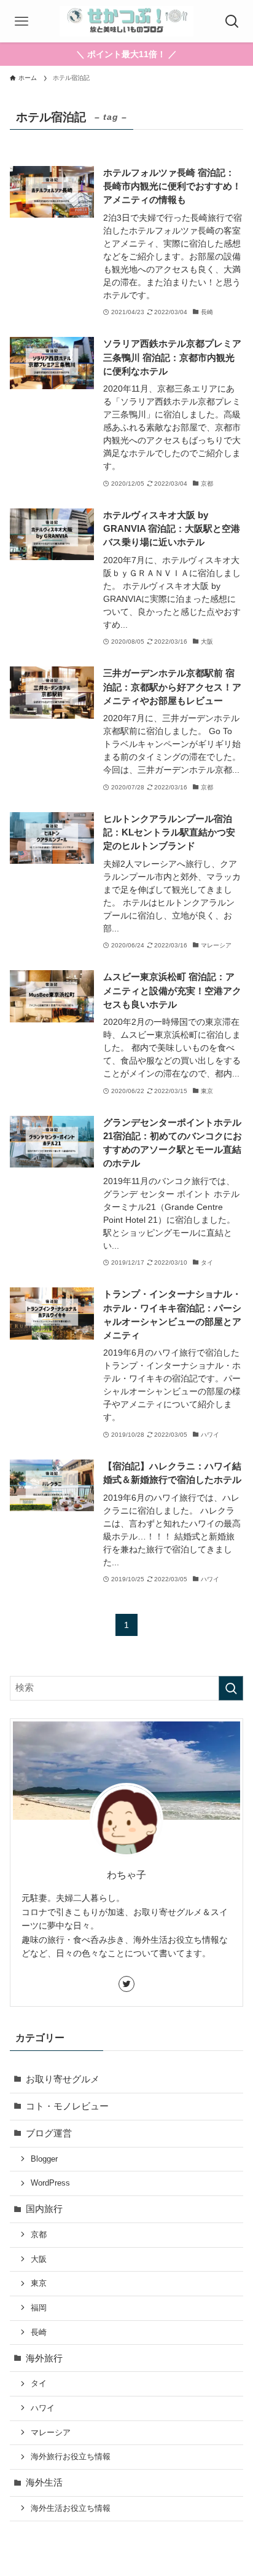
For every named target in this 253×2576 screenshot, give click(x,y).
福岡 (39, 2308)
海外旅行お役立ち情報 (71, 2456)
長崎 (39, 2332)
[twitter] (126, 1984)
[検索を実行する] (231, 1688)
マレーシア (51, 2432)
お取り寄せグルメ (63, 2079)
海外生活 (44, 2483)
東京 (39, 2283)
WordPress (50, 2183)
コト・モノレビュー (67, 2106)
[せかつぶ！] (126, 21)
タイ (39, 2383)
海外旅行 (44, 2358)
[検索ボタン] (232, 21)
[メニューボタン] (21, 21)
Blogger (44, 2159)
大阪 (39, 2259)
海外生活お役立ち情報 (71, 2508)
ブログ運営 (49, 2133)
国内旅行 (44, 2209)
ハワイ (43, 2408)
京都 (39, 2234)
